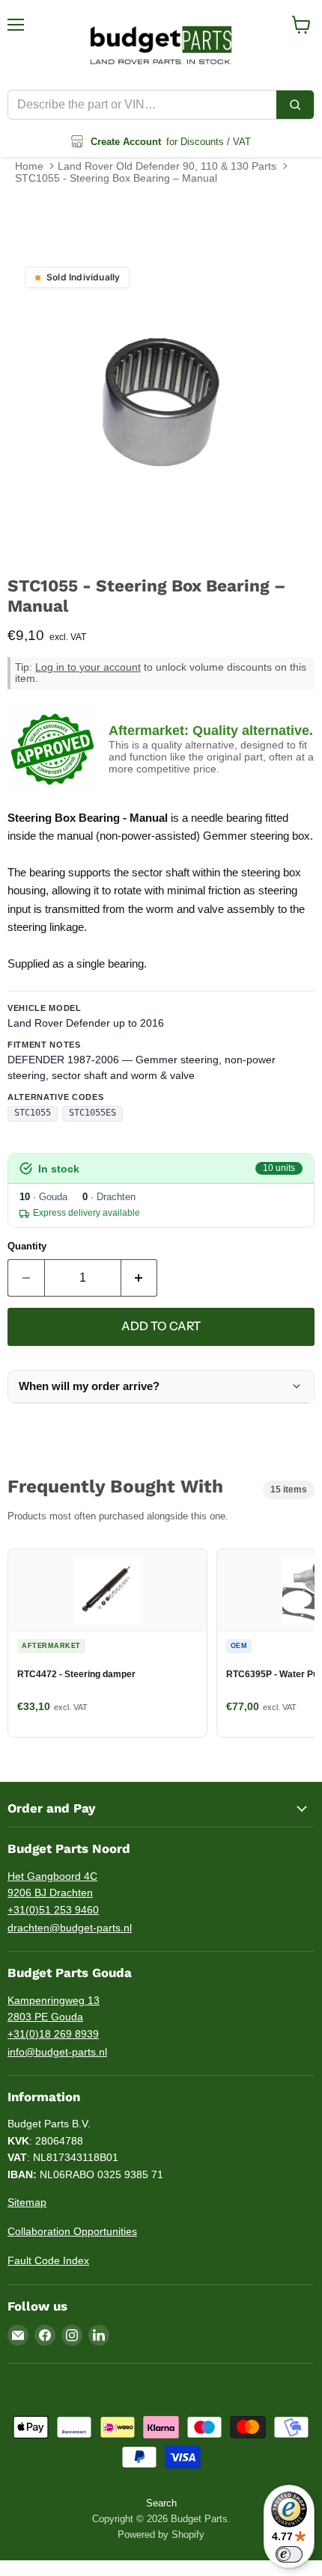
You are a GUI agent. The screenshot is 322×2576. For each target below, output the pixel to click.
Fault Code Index (48, 2260)
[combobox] (142, 105)
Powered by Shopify (161, 2534)
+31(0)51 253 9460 (53, 1910)
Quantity (27, 1246)
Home (29, 166)
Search (161, 2503)
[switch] (289, 2554)
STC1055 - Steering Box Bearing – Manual (116, 178)
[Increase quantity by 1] (140, 1278)
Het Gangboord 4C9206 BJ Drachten (52, 1885)
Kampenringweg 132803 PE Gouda (54, 2009)
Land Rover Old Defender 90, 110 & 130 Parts (167, 166)
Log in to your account (88, 667)
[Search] (295, 105)
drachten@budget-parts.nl (70, 1928)
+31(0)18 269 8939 (53, 2034)
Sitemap (27, 2202)
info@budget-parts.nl (57, 2052)
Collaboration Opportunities (72, 2231)
